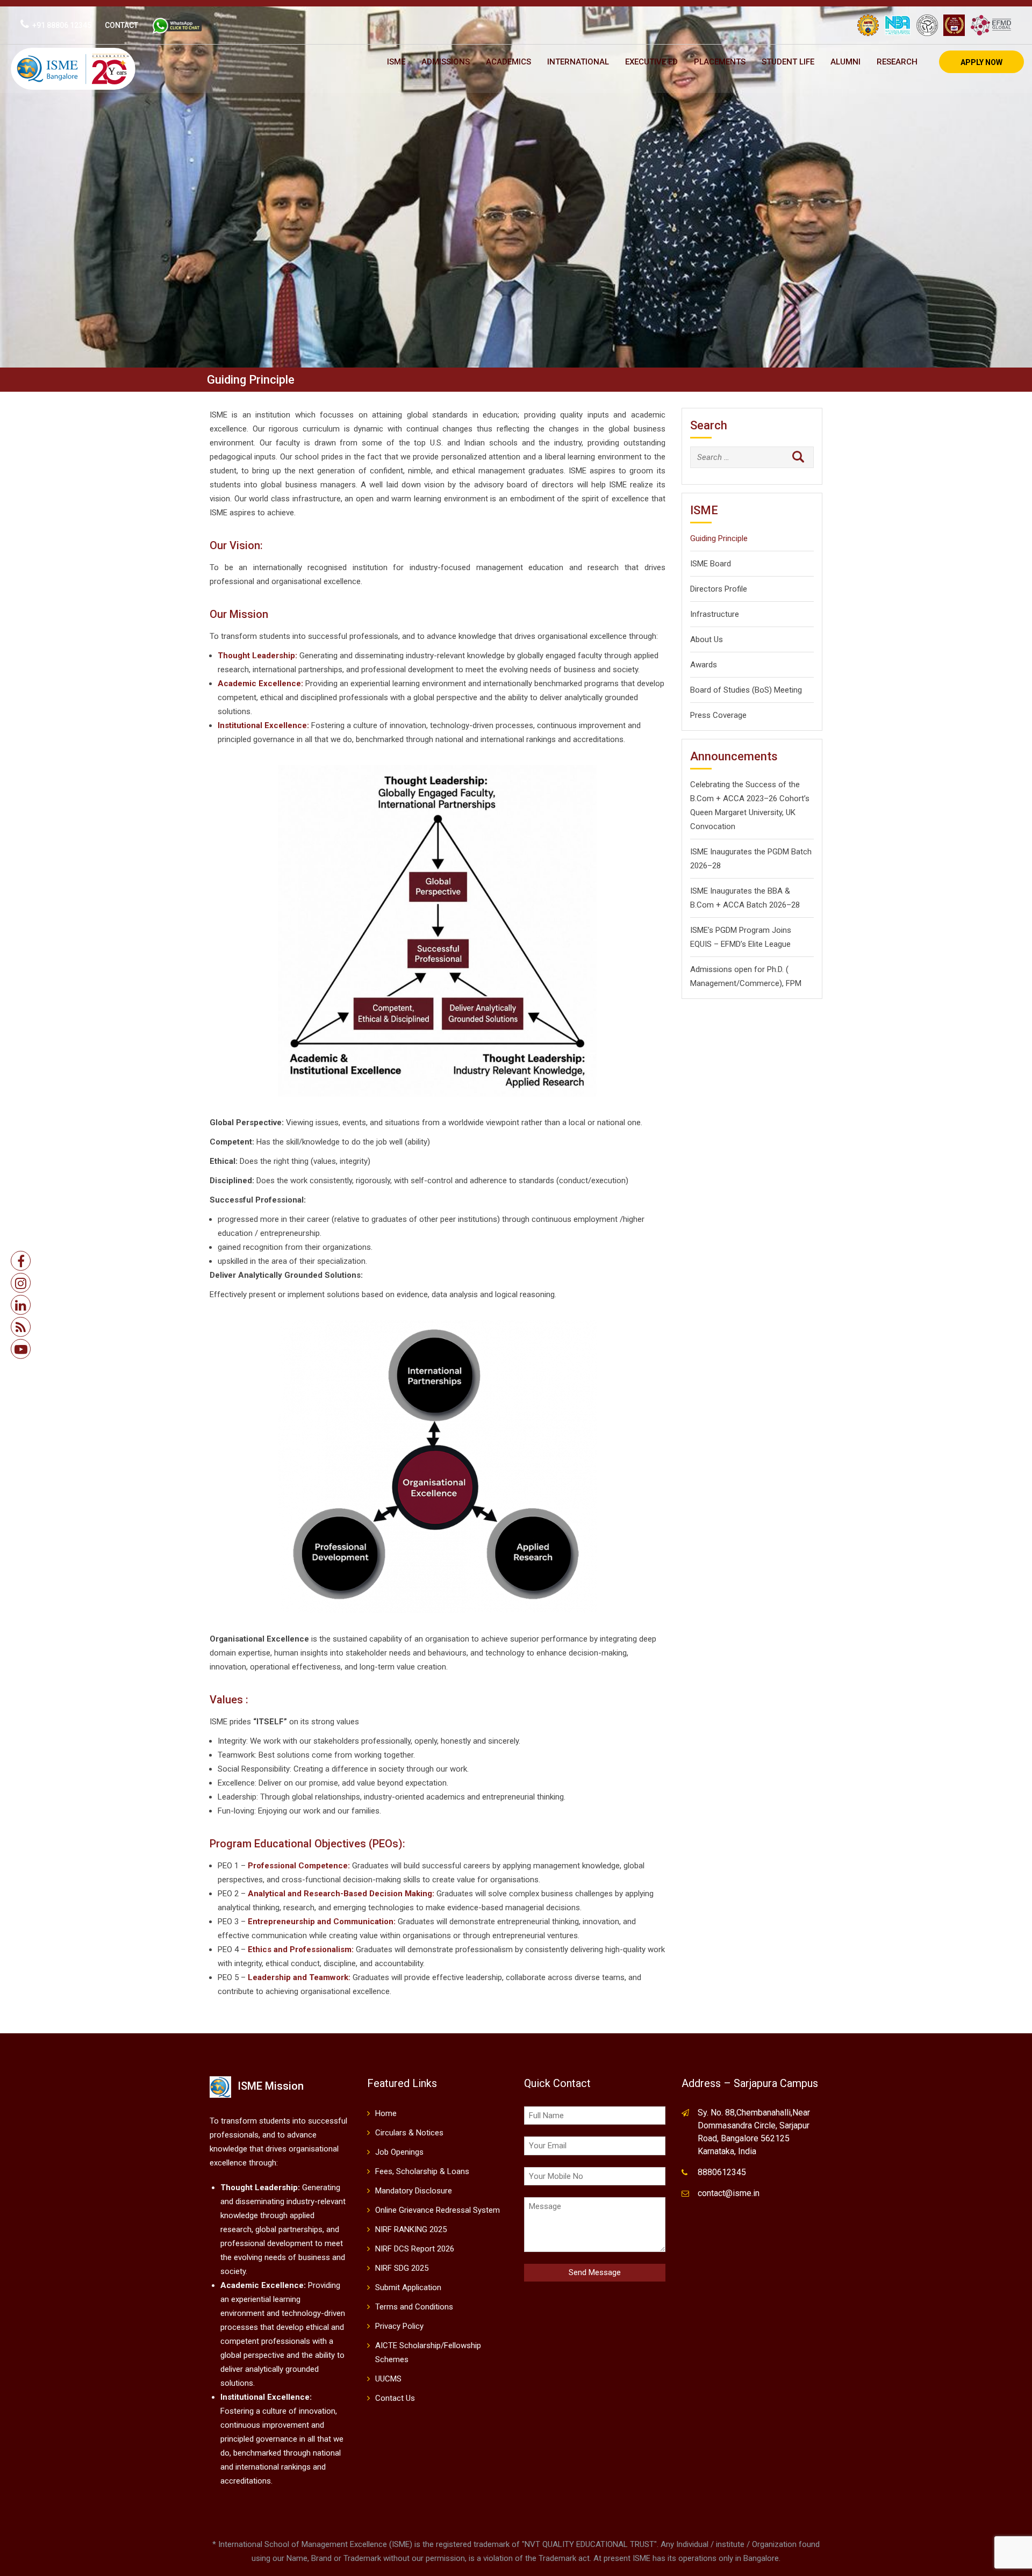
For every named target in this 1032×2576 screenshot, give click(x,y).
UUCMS (388, 2379)
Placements (720, 62)
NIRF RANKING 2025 (411, 2229)
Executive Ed (651, 62)
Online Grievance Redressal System (438, 2210)
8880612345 (722, 2172)
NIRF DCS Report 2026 (415, 2249)
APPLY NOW (981, 62)
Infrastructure (715, 614)
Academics (508, 62)
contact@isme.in (729, 2193)
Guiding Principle (719, 538)
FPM (794, 983)
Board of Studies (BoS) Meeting (746, 690)
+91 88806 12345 (62, 25)
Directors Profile (719, 589)
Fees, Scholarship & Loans (422, 2171)
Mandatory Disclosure (414, 2191)
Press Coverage (718, 715)
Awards (704, 665)
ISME (396, 62)
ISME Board (711, 564)
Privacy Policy (399, 2326)
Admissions (446, 62)
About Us (707, 639)
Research (897, 62)
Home (386, 2113)
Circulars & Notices (409, 2133)
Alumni (845, 62)
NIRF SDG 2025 (402, 2268)
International (578, 62)
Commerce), (762, 983)
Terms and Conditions (414, 2307)
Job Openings (399, 2152)
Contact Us (395, 2398)
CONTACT (121, 25)
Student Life (788, 62)
